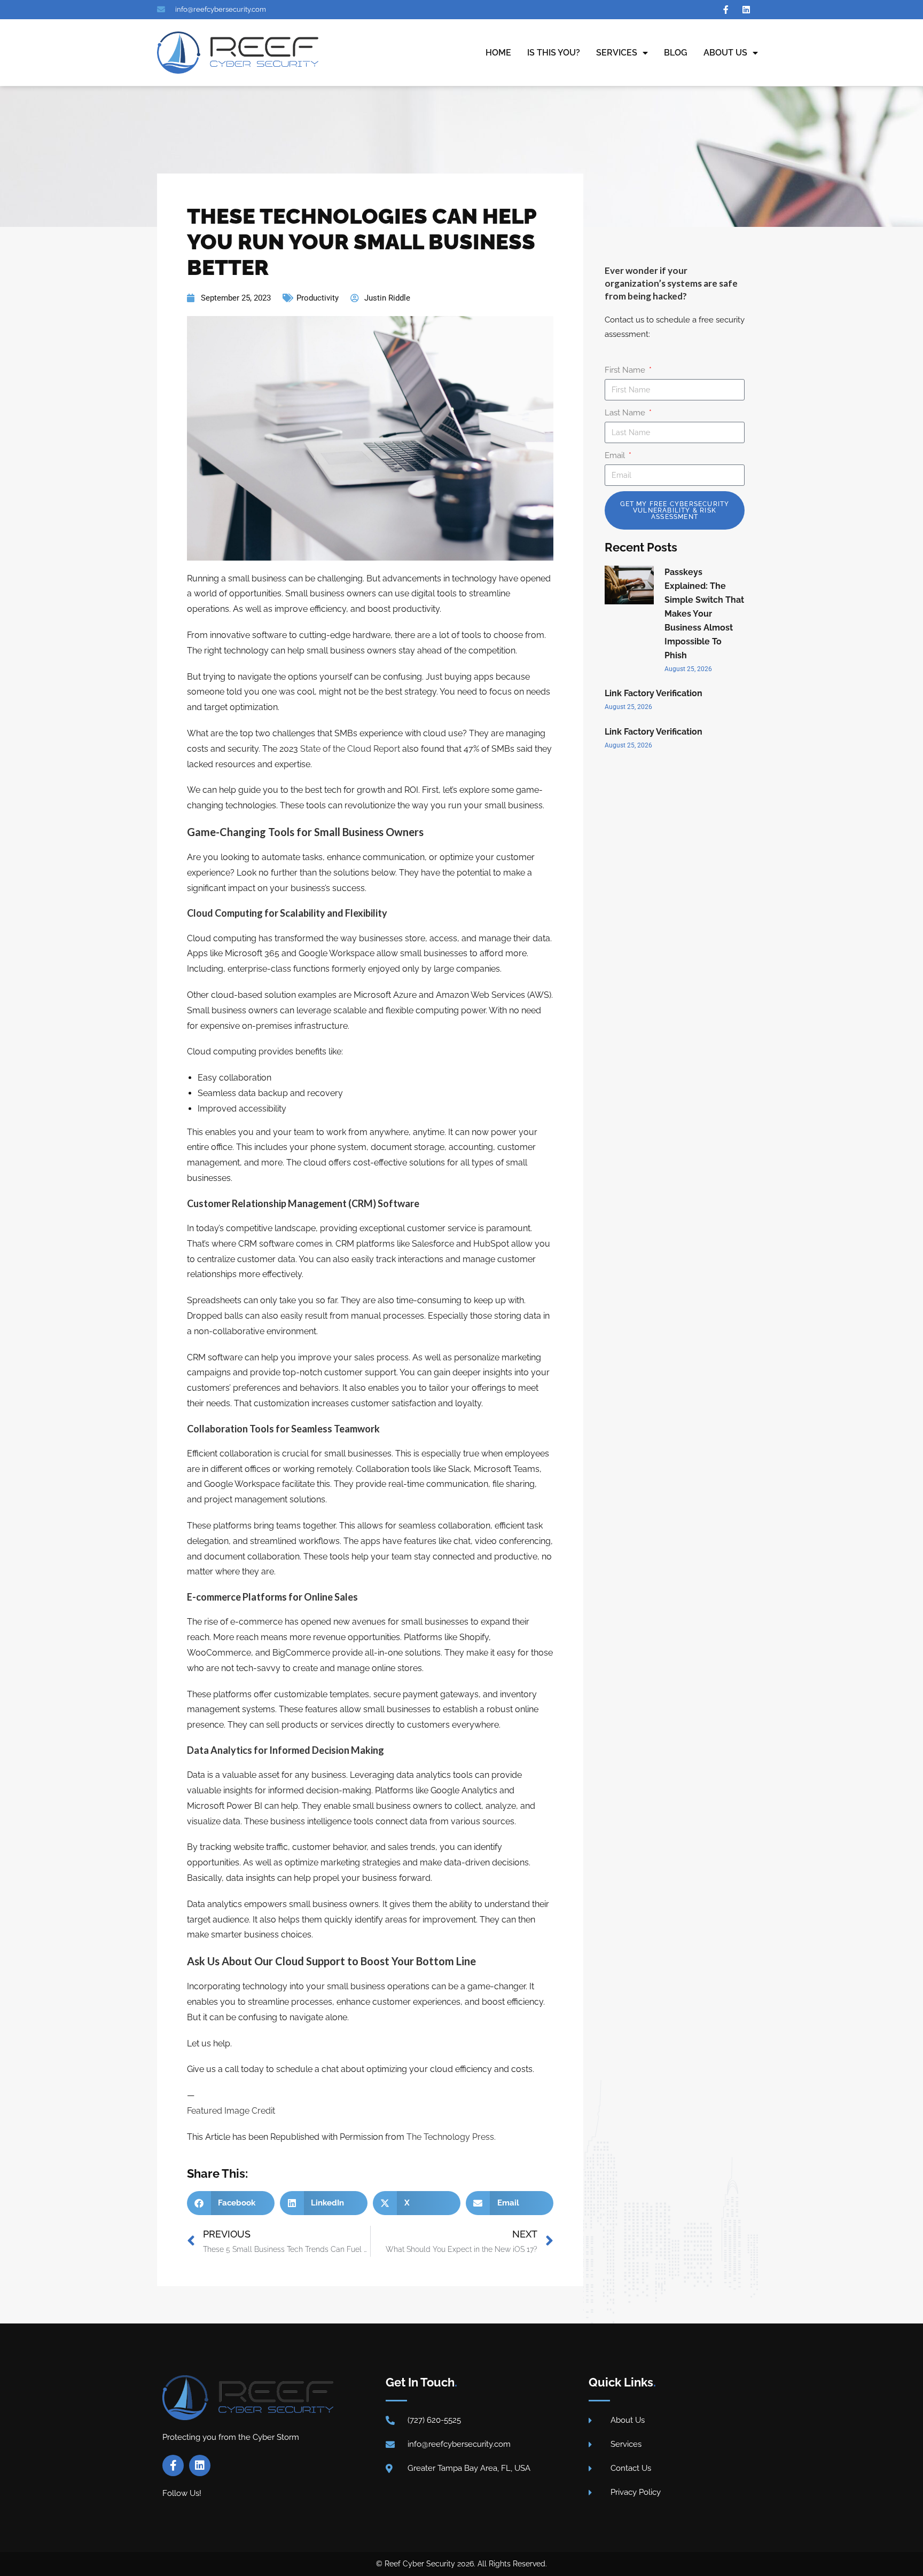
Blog (676, 53)
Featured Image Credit (231, 2111)
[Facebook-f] (173, 2465)
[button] (231, 2203)
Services (617, 53)
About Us (725, 53)
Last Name (626, 413)
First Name (626, 370)
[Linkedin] (200, 2465)
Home (498, 53)
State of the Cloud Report (350, 749)
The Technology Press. (451, 2137)
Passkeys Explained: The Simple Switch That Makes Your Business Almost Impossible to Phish (704, 614)
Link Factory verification (654, 693)
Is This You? (554, 53)
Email (616, 455)
